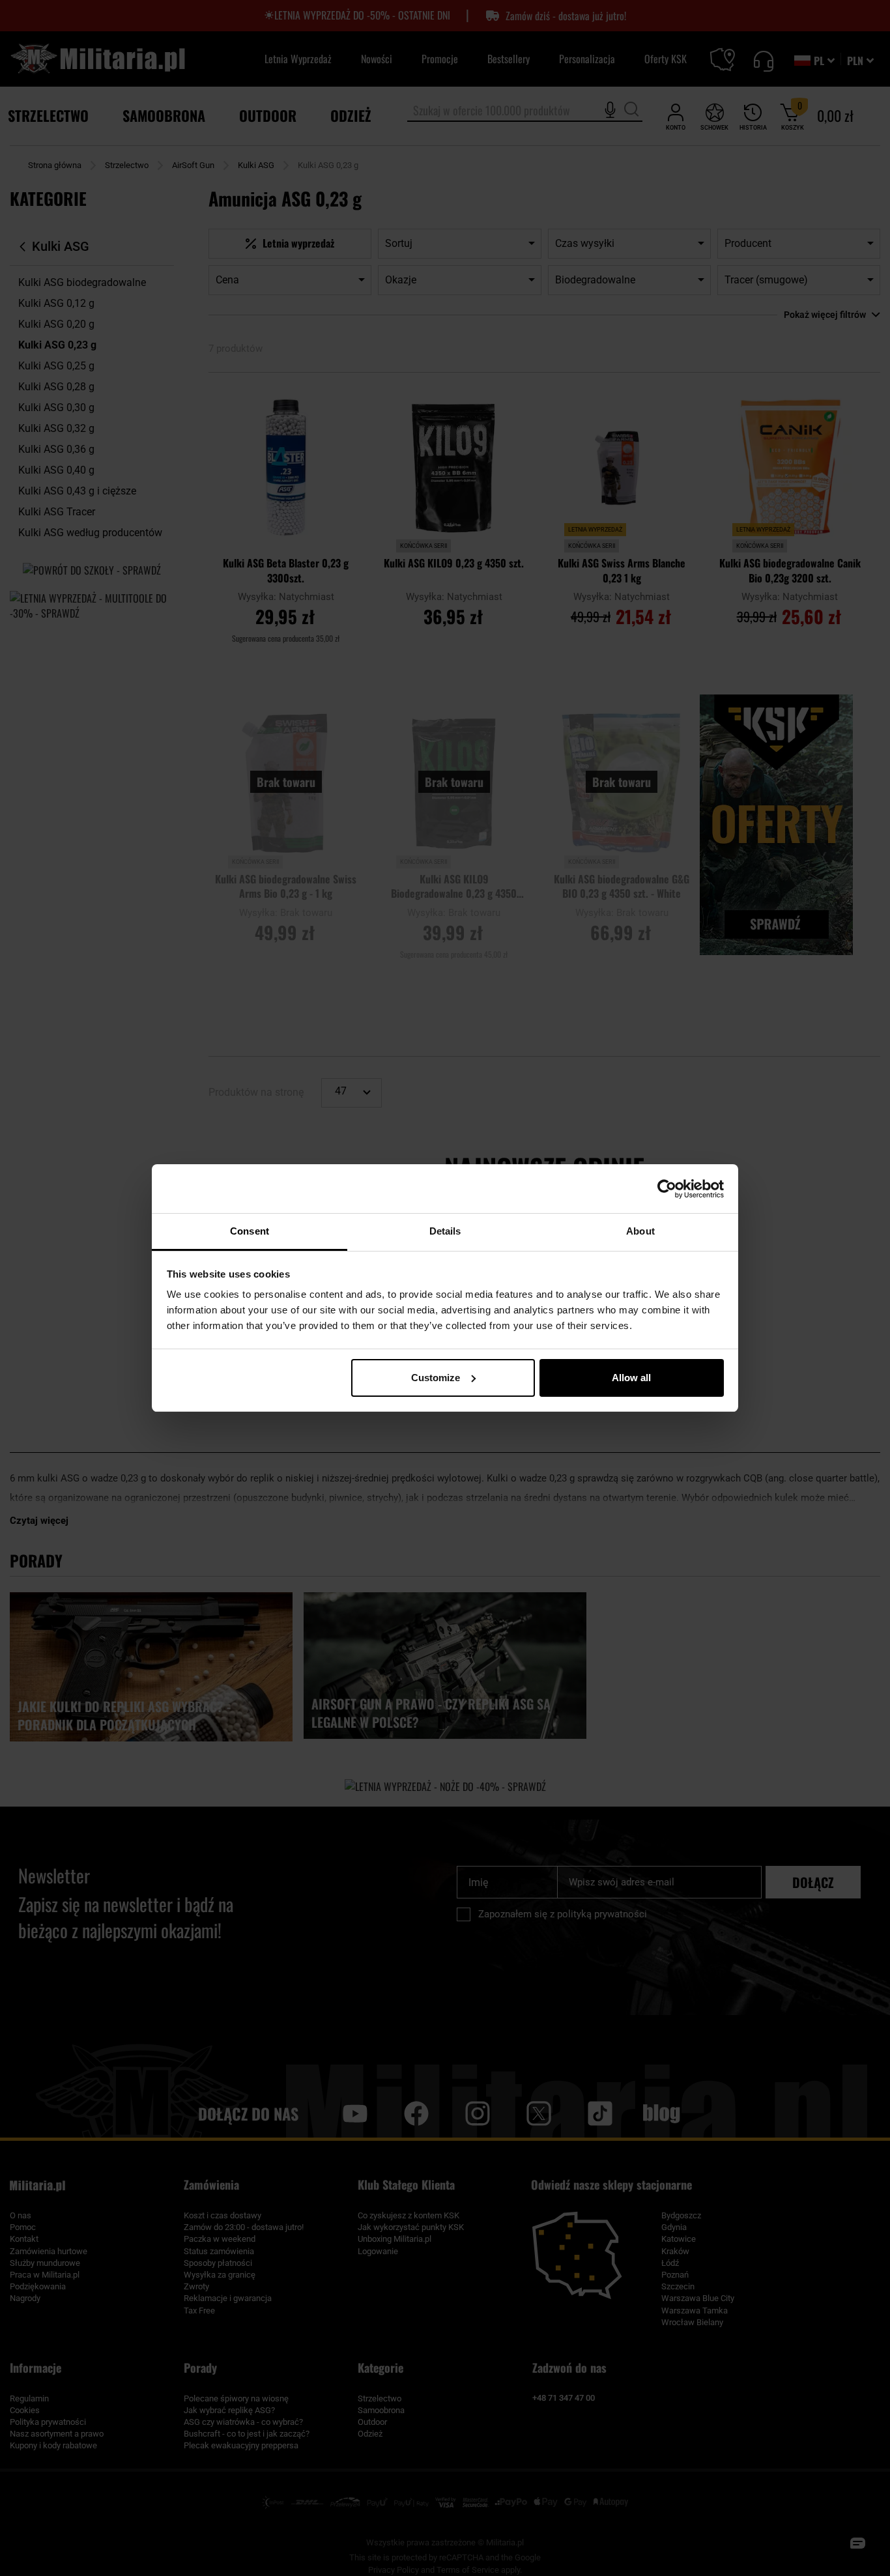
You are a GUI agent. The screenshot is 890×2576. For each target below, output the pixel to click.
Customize (436, 1378)
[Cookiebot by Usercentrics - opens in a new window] (667, 1189)
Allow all (631, 1378)
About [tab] (640, 1231)
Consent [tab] (250, 1231)
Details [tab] (445, 1231)
